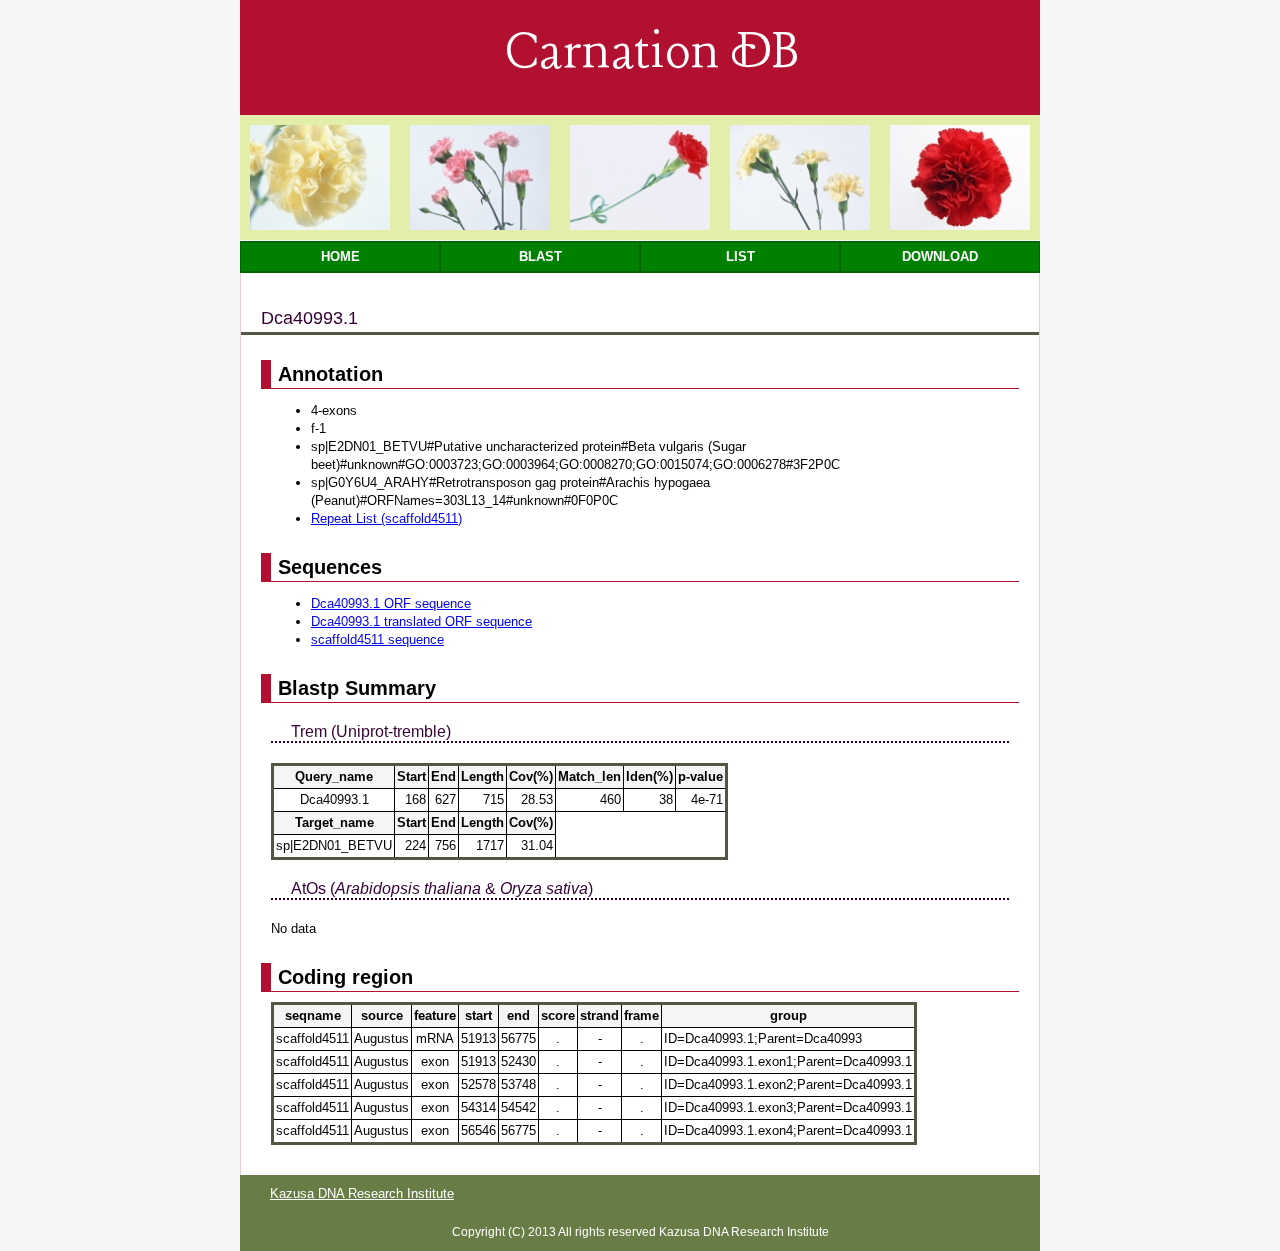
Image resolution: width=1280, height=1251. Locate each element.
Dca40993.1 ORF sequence (391, 603)
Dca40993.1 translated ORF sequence (421, 621)
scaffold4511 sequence (377, 639)
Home (340, 256)
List (740, 256)
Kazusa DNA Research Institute (362, 1193)
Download (940, 256)
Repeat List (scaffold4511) (386, 518)
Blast (540, 256)
